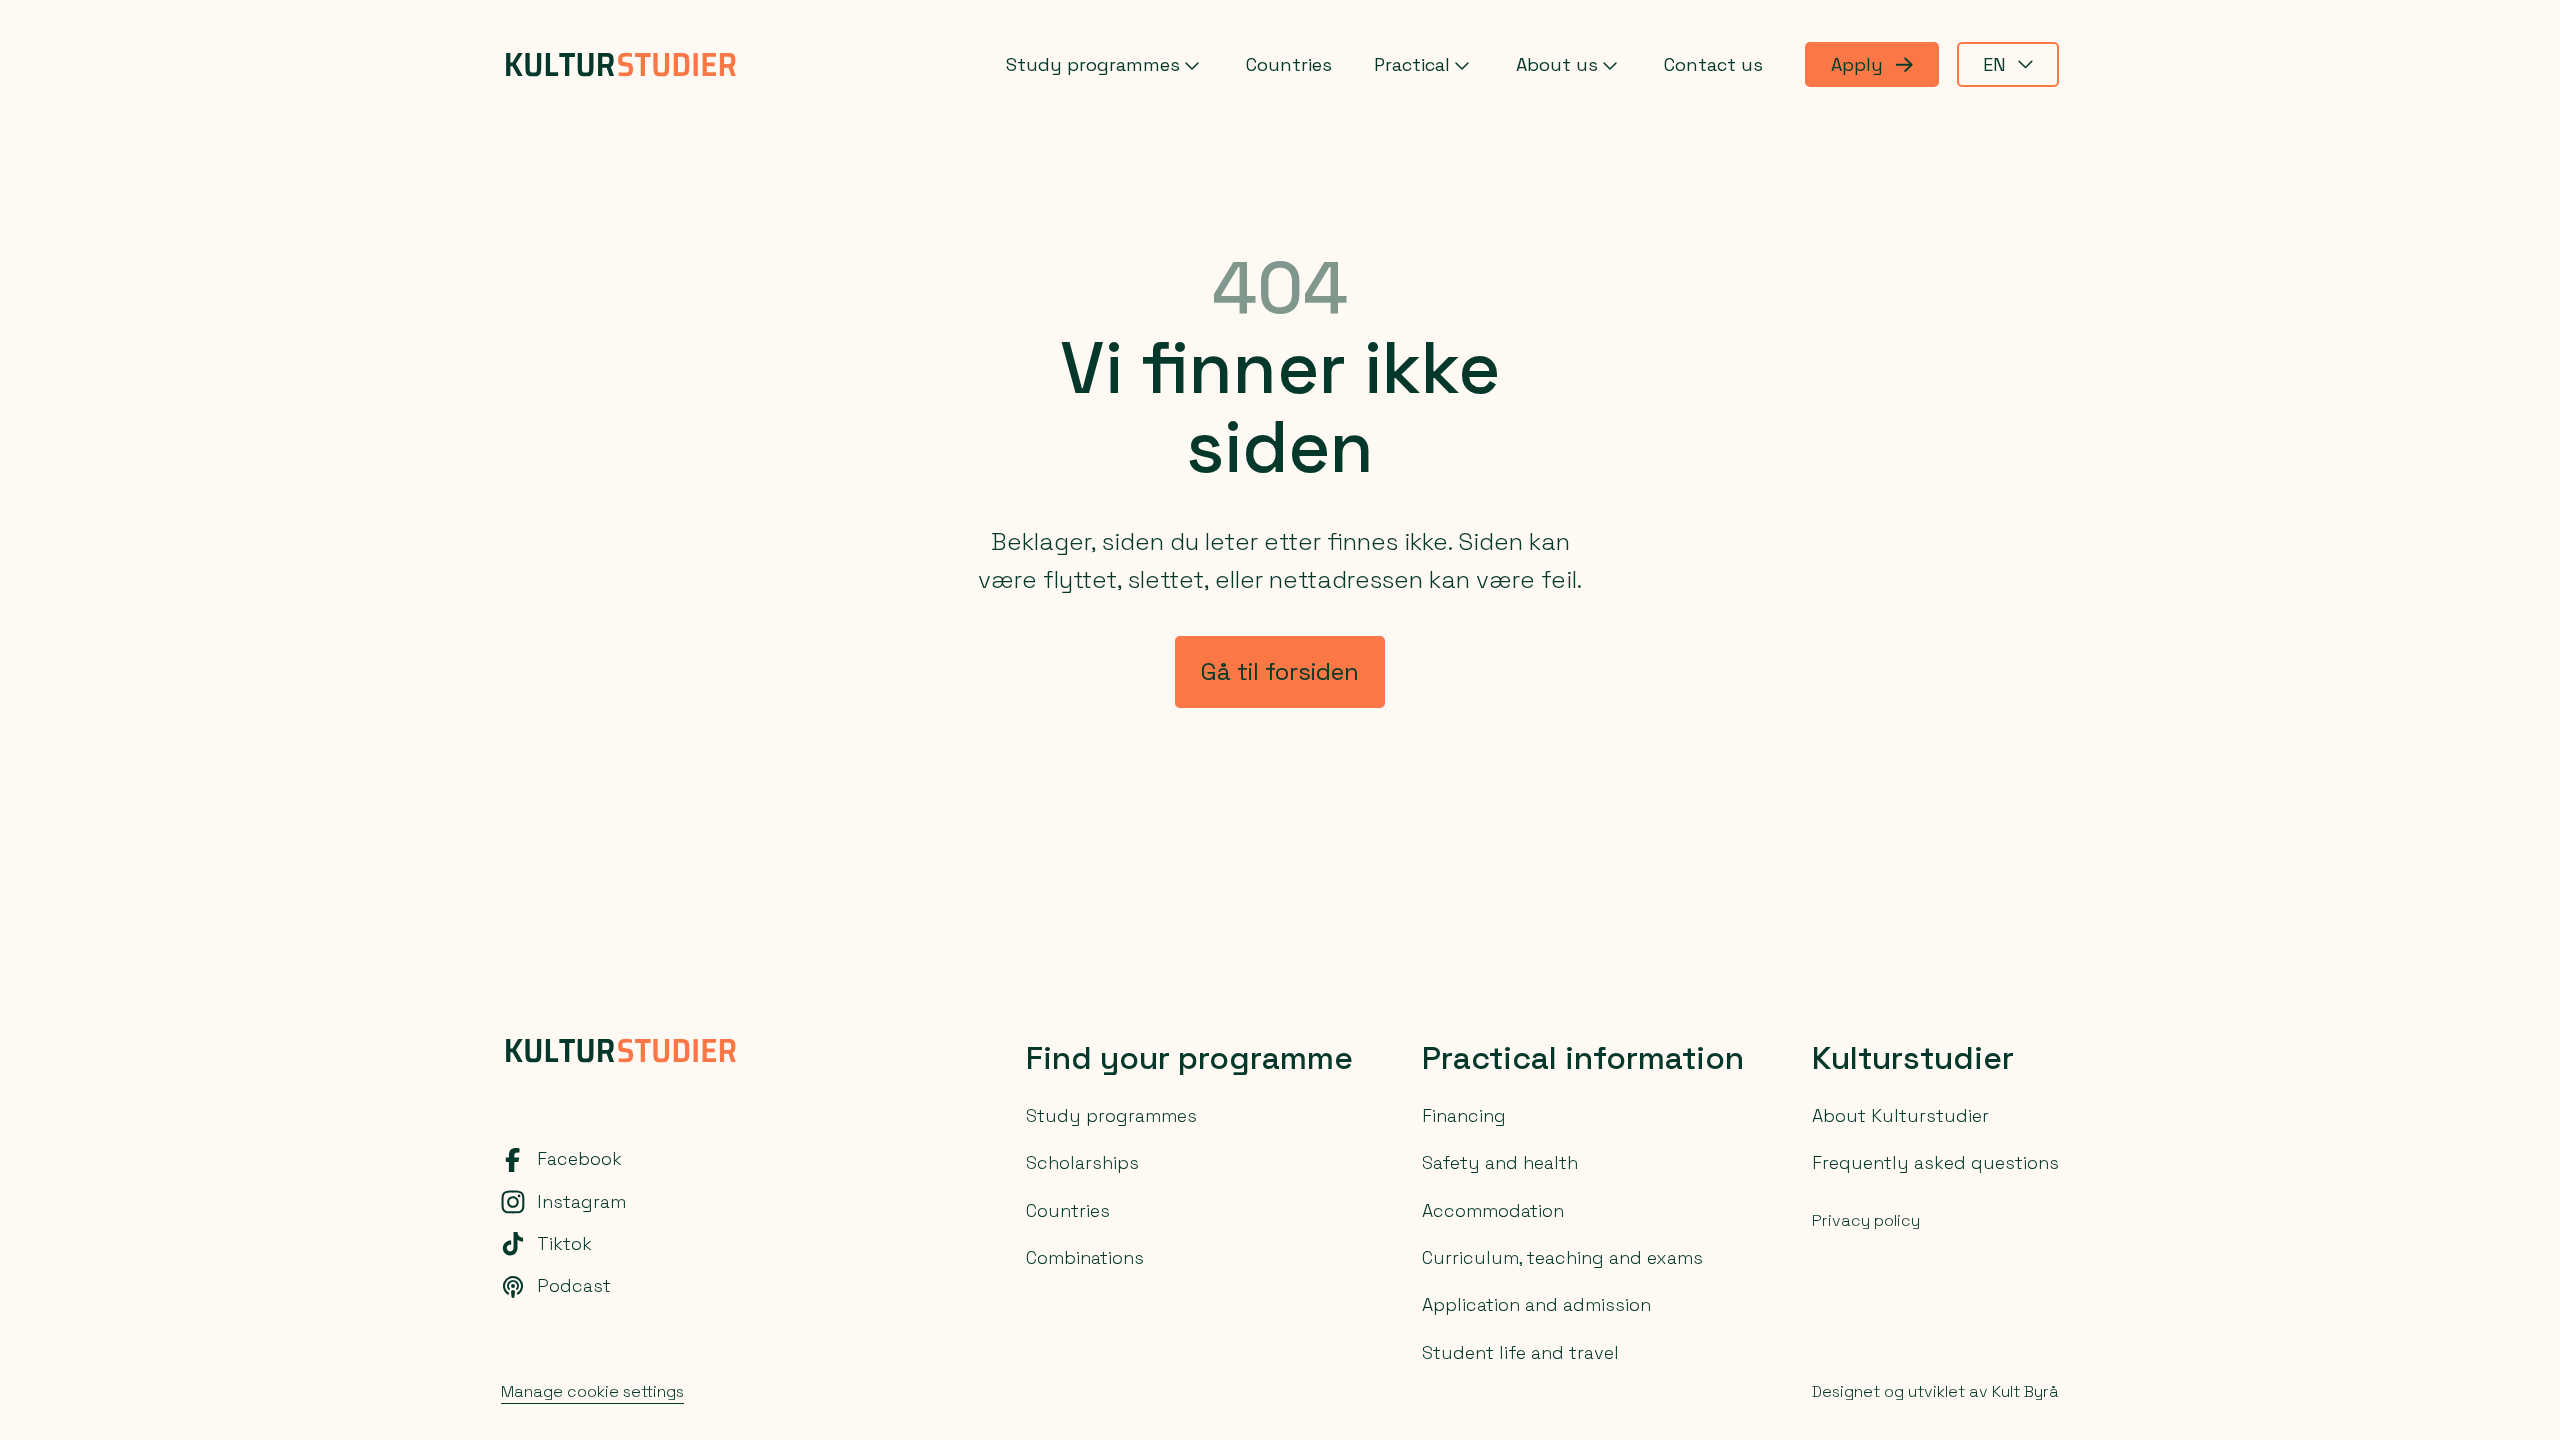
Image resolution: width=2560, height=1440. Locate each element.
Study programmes (1093, 64)
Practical (1412, 64)
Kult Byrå (2025, 1391)
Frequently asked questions (1935, 1162)
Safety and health (1500, 1162)
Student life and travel (1520, 1352)
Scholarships (1082, 1162)
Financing (1464, 1115)
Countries (1289, 64)
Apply (1857, 64)
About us (1557, 64)
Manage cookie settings (592, 1392)
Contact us (1713, 64)
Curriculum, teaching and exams (1562, 1257)
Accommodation (1493, 1210)
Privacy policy (1866, 1220)
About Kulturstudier (1900, 1115)
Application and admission (1536, 1304)
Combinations (1085, 1257)
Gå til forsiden (1280, 671)
